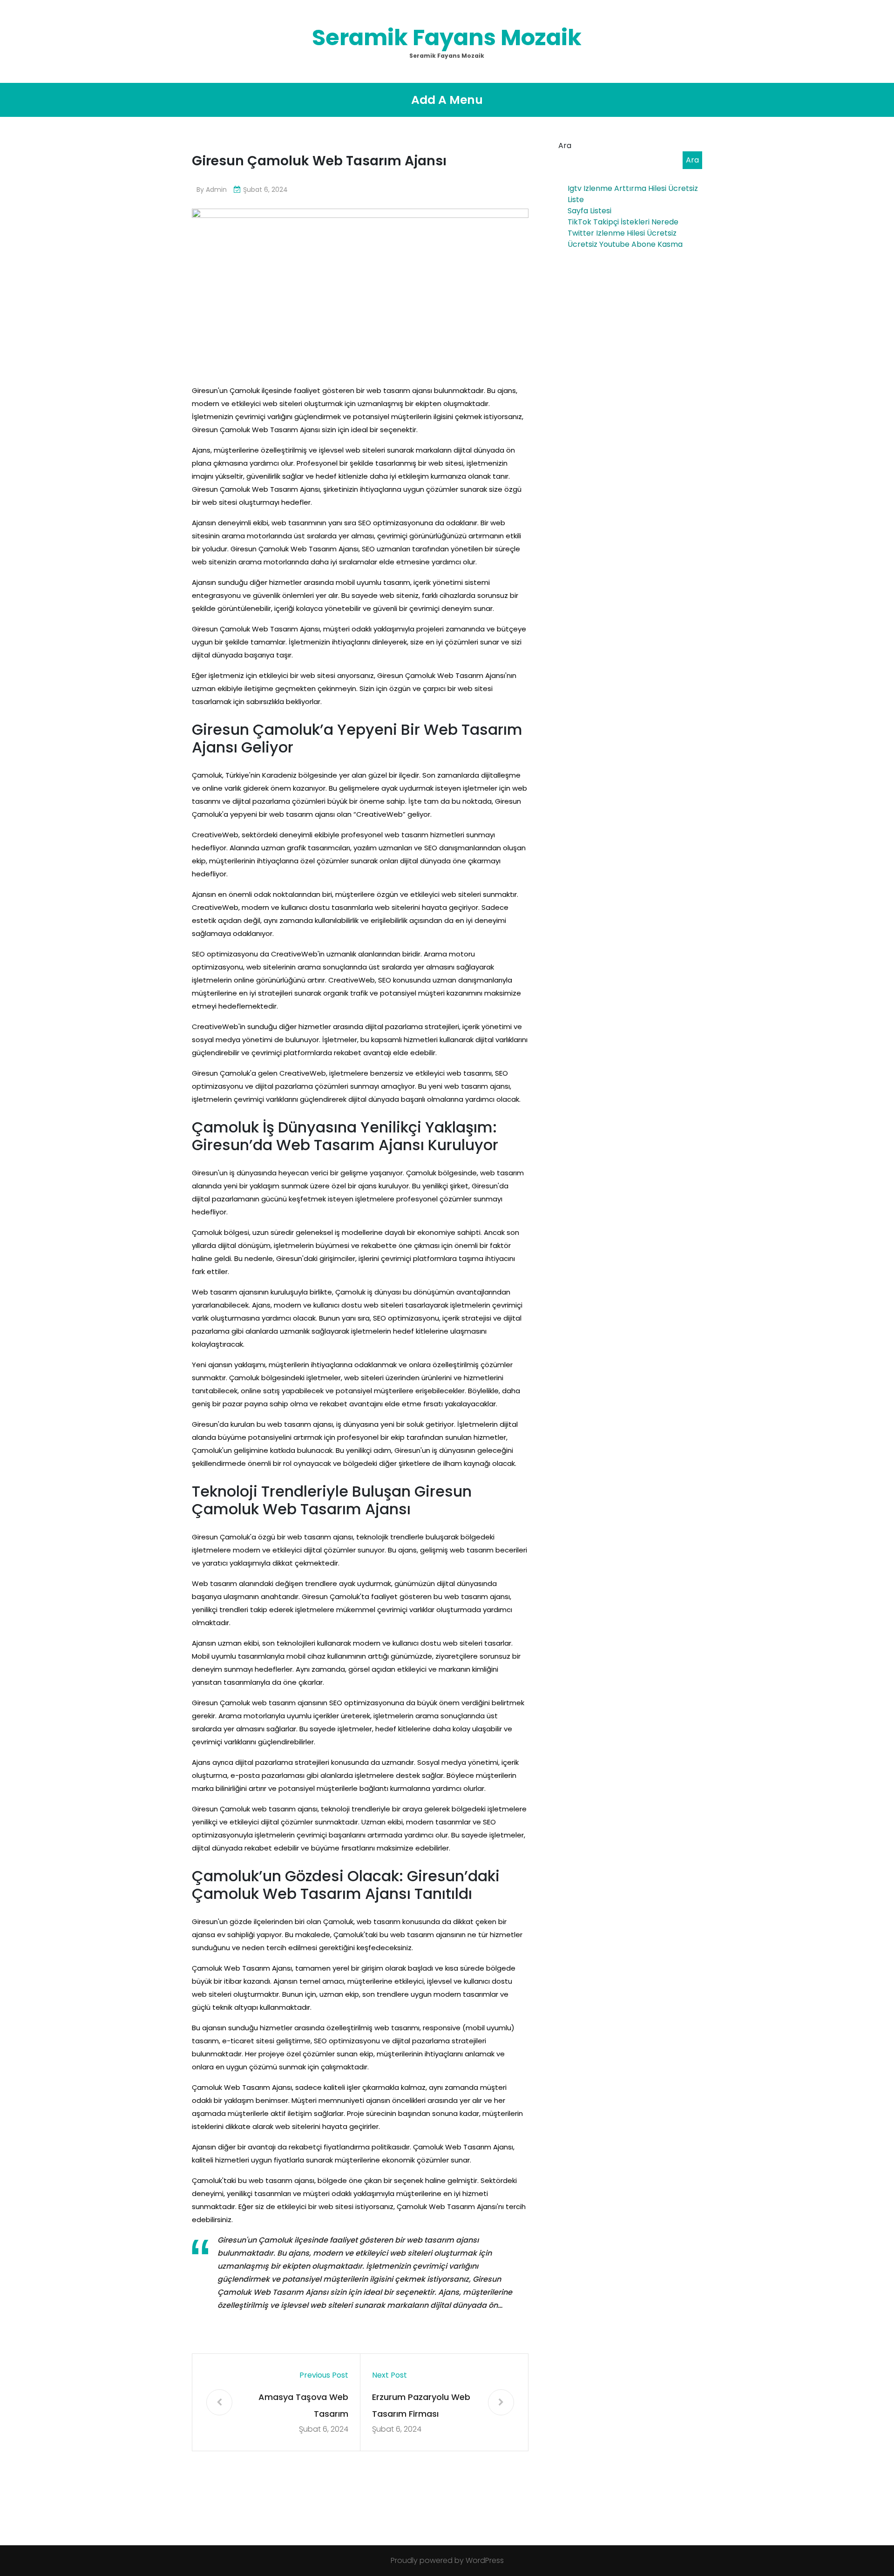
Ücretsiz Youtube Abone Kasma (625, 244)
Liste (576, 200)
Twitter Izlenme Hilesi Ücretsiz (622, 233)
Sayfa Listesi (589, 211)
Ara (565, 146)
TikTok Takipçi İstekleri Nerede (623, 222)
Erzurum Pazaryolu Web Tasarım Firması (421, 2405)
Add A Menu (447, 100)
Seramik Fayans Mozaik (447, 37)
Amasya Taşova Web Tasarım (303, 2405)
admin (216, 190)
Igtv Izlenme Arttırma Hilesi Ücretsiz (633, 188)
